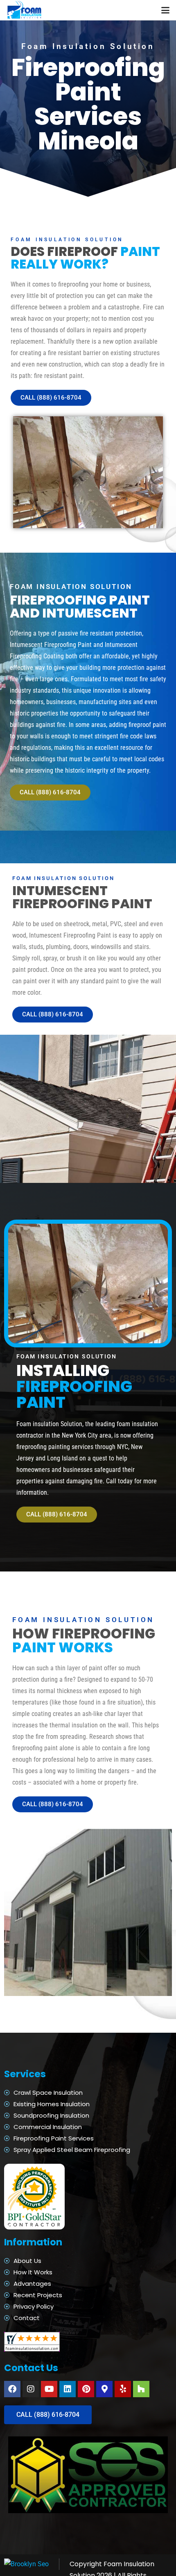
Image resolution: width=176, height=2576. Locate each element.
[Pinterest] (86, 2389)
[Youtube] (49, 2389)
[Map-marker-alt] (104, 2389)
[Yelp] (123, 2389)
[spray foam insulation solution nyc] (25, 10)
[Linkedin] (68, 2389)
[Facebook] (12, 2389)
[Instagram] (31, 2389)
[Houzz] (141, 2389)
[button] (165, 10)
